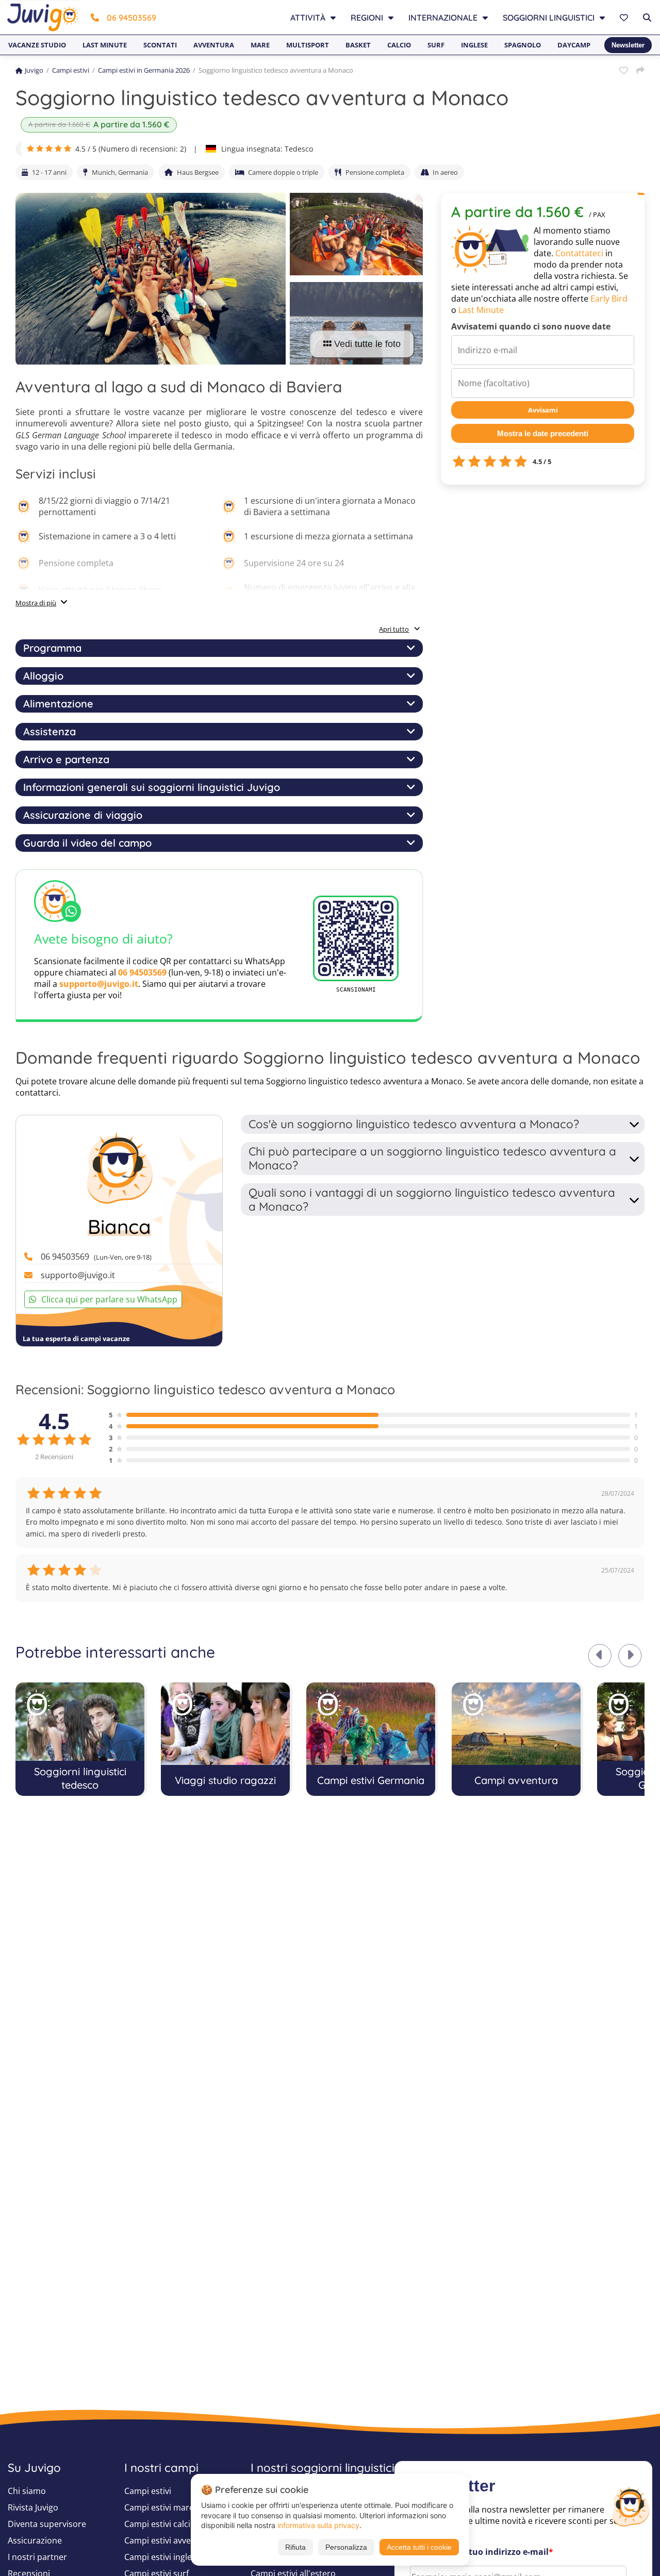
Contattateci (579, 253)
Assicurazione (35, 2540)
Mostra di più (36, 603)
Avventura (214, 45)
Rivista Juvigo (33, 2507)
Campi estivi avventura (168, 2540)
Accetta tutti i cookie (419, 2547)
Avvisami (543, 410)
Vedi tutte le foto (367, 344)
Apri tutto (394, 629)
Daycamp (574, 45)
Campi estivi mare (159, 2507)
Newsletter (628, 45)
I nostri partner (37, 2557)
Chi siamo (27, 2491)
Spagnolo (523, 45)
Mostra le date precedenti (543, 433)
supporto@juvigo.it (99, 984)
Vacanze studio (37, 45)
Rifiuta (295, 2547)
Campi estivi (71, 70)
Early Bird (609, 299)
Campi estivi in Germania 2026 (144, 70)
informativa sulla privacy (318, 2525)
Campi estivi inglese (162, 2557)
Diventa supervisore (47, 2524)
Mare (260, 45)
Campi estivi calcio (160, 2524)
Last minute (105, 45)
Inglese (474, 45)
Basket (358, 45)
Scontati (160, 45)
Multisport (308, 45)
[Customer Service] (631, 2505)
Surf (436, 45)
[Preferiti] (625, 18)
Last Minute (481, 310)
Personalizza (346, 2547)
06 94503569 (131, 18)
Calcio (399, 45)
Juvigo (34, 70)
